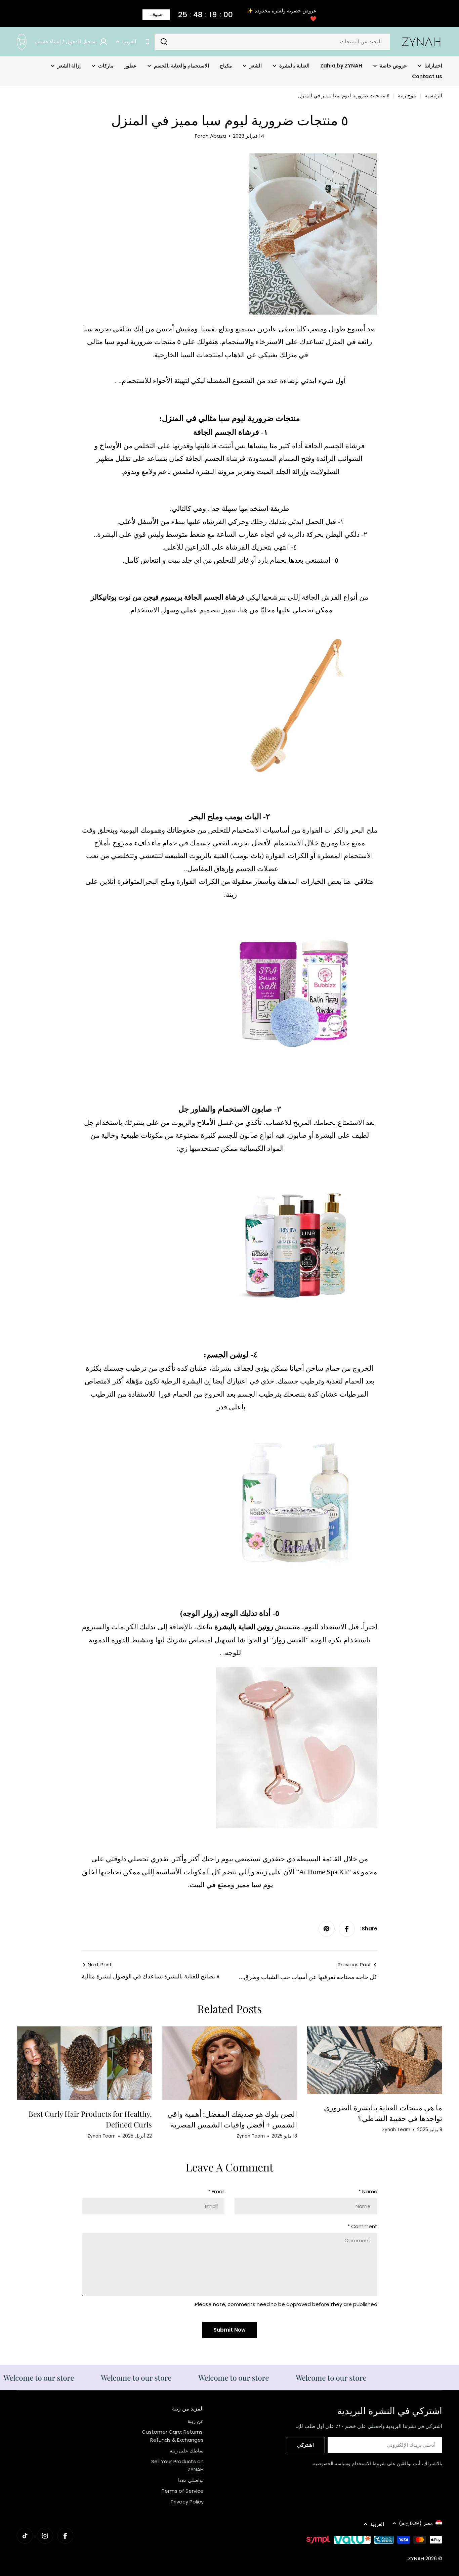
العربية (129, 41)
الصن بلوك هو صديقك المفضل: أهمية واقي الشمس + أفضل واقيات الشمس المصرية (232, 2119)
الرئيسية (433, 96)
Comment (362, 2226)
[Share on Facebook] (347, 1929)
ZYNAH (416, 2558)
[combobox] (272, 42)
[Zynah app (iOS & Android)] (147, 42)
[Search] (164, 42)
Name (368, 2191)
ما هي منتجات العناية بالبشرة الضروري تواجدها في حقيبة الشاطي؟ (383, 2113)
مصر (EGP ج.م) (416, 2523)
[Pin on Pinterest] (327, 1929)
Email (216, 2191)
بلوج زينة (407, 96)
